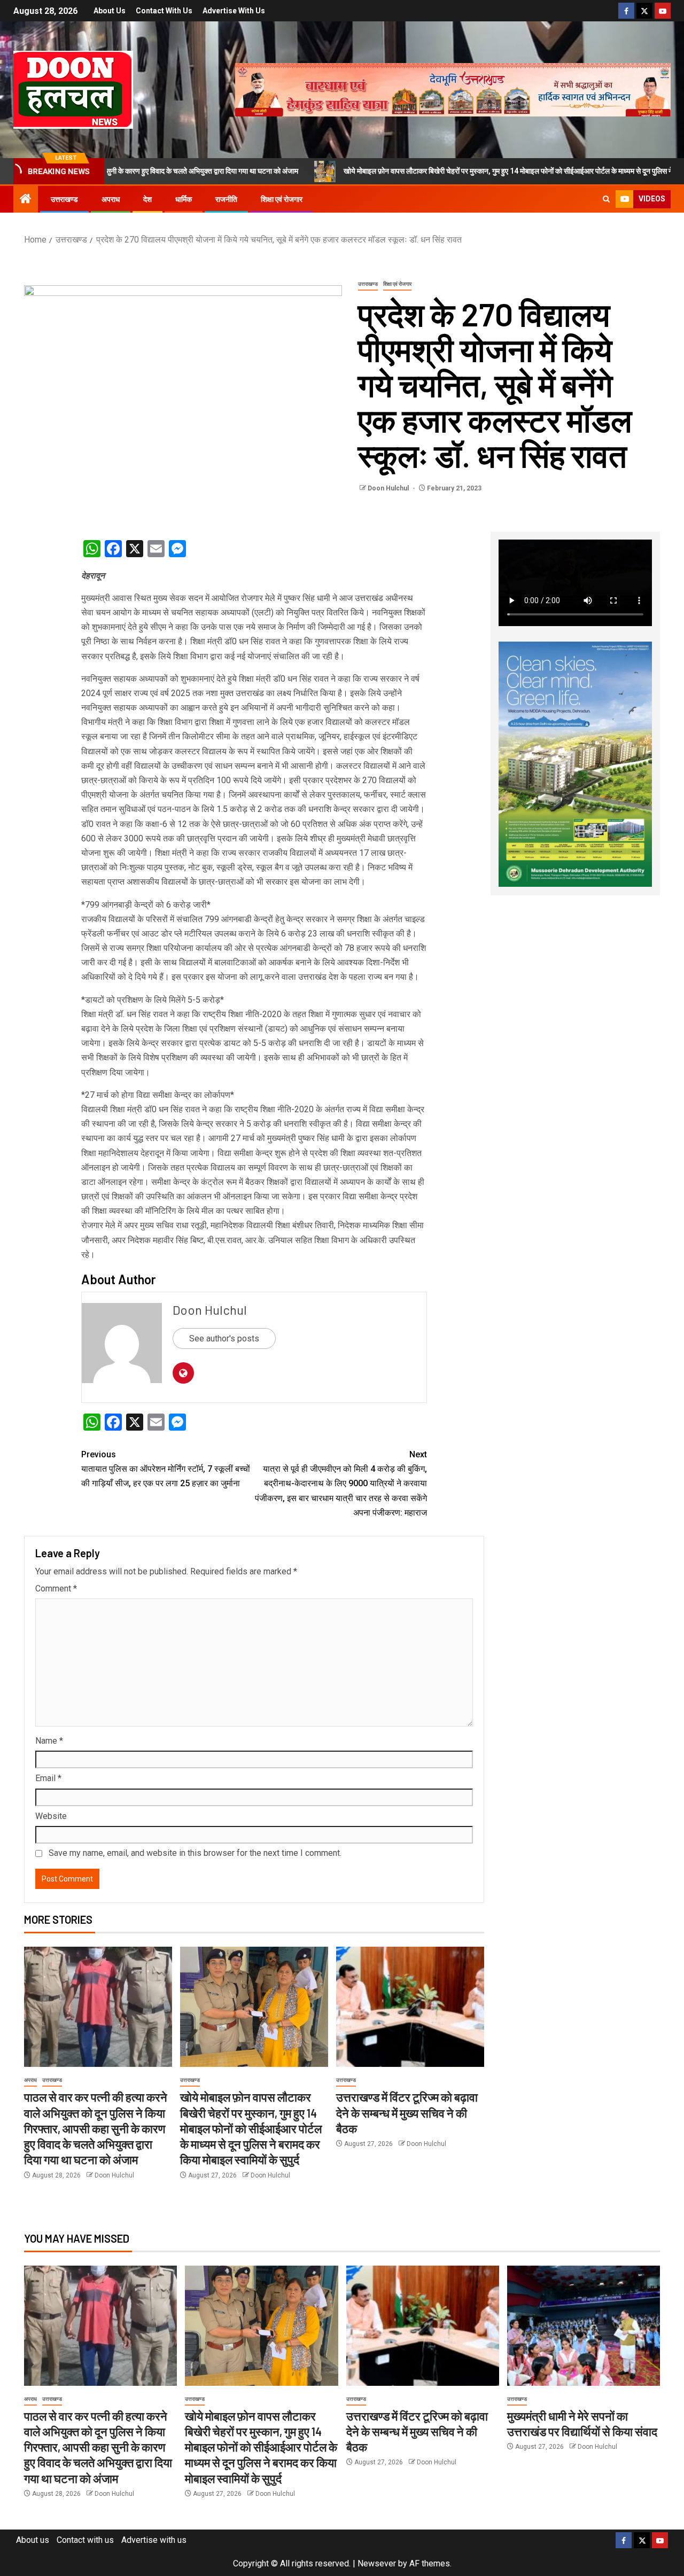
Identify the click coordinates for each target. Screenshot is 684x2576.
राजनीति (226, 199)
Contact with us (164, 11)
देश (147, 199)
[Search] (606, 199)
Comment (56, 1588)
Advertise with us (234, 11)
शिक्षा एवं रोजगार (282, 199)
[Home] (26, 200)
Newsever (377, 2563)
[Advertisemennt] (453, 89)
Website (51, 1816)
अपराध (111, 199)
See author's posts (224, 1338)
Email (48, 1778)
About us (110, 11)
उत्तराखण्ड (64, 199)
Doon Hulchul (389, 488)
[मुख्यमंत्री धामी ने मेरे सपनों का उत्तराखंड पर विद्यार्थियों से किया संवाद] (584, 2326)
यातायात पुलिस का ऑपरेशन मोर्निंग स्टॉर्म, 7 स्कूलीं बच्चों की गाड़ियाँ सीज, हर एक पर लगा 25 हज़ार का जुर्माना (166, 1469)
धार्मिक (184, 199)
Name (49, 1741)
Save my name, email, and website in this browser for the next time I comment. (195, 1853)
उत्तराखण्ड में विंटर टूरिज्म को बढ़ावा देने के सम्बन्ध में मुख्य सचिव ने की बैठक (407, 2113)
